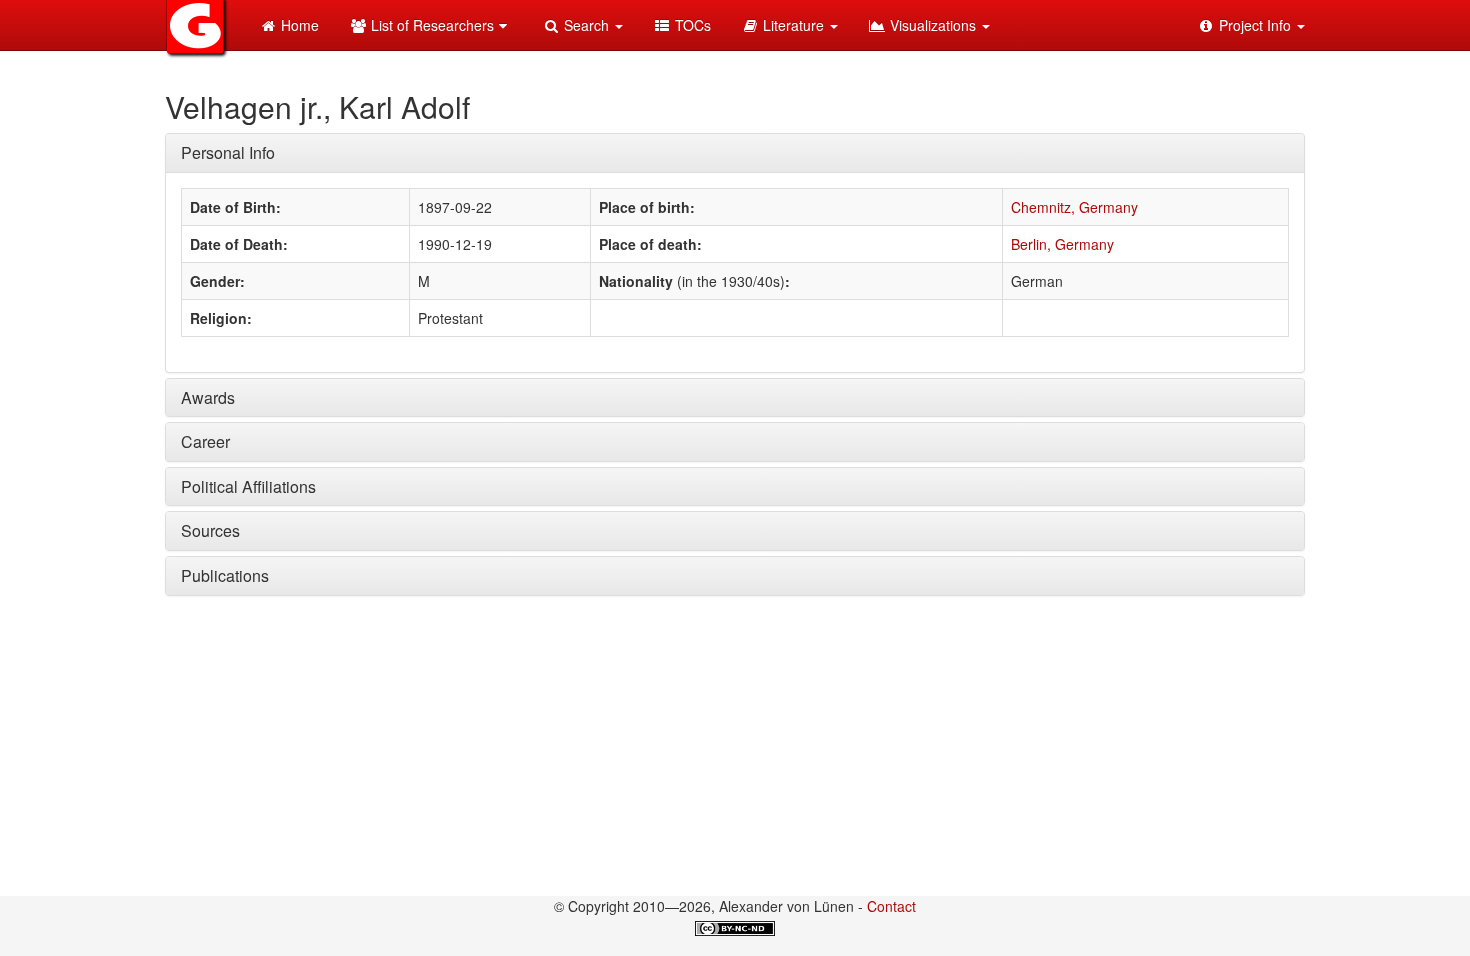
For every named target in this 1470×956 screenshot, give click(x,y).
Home (298, 25)
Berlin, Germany (1062, 244)
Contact (891, 906)
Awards (208, 397)
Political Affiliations (248, 486)
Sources (210, 530)
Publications (225, 575)
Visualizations (933, 25)
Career (205, 441)
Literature (793, 25)
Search (586, 25)
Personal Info (228, 152)
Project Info (1255, 25)
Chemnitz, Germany (1074, 207)
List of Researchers (430, 25)
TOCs (691, 25)
